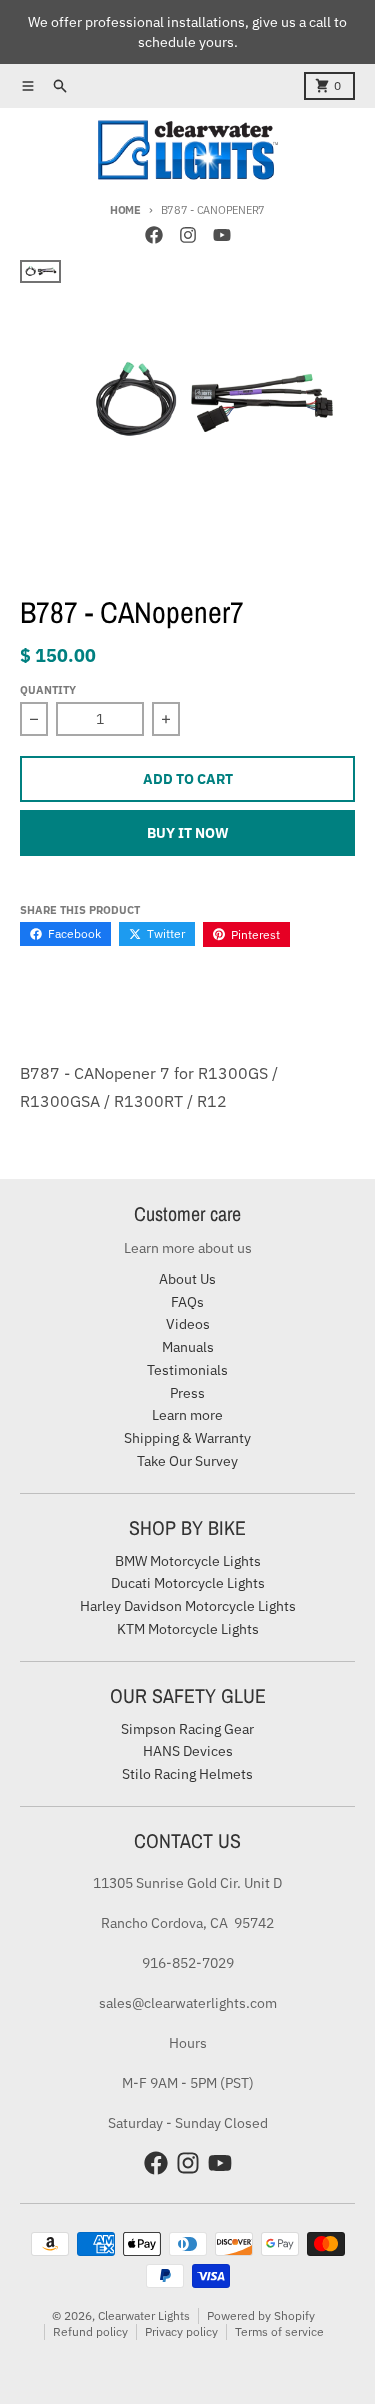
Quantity (48, 690)
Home (125, 210)
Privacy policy (181, 2331)
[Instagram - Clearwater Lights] (188, 235)
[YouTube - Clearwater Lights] (222, 235)
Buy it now (188, 833)
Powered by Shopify (261, 2315)
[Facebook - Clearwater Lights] (154, 235)
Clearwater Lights (144, 2315)
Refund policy (90, 2331)
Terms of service (279, 2331)
